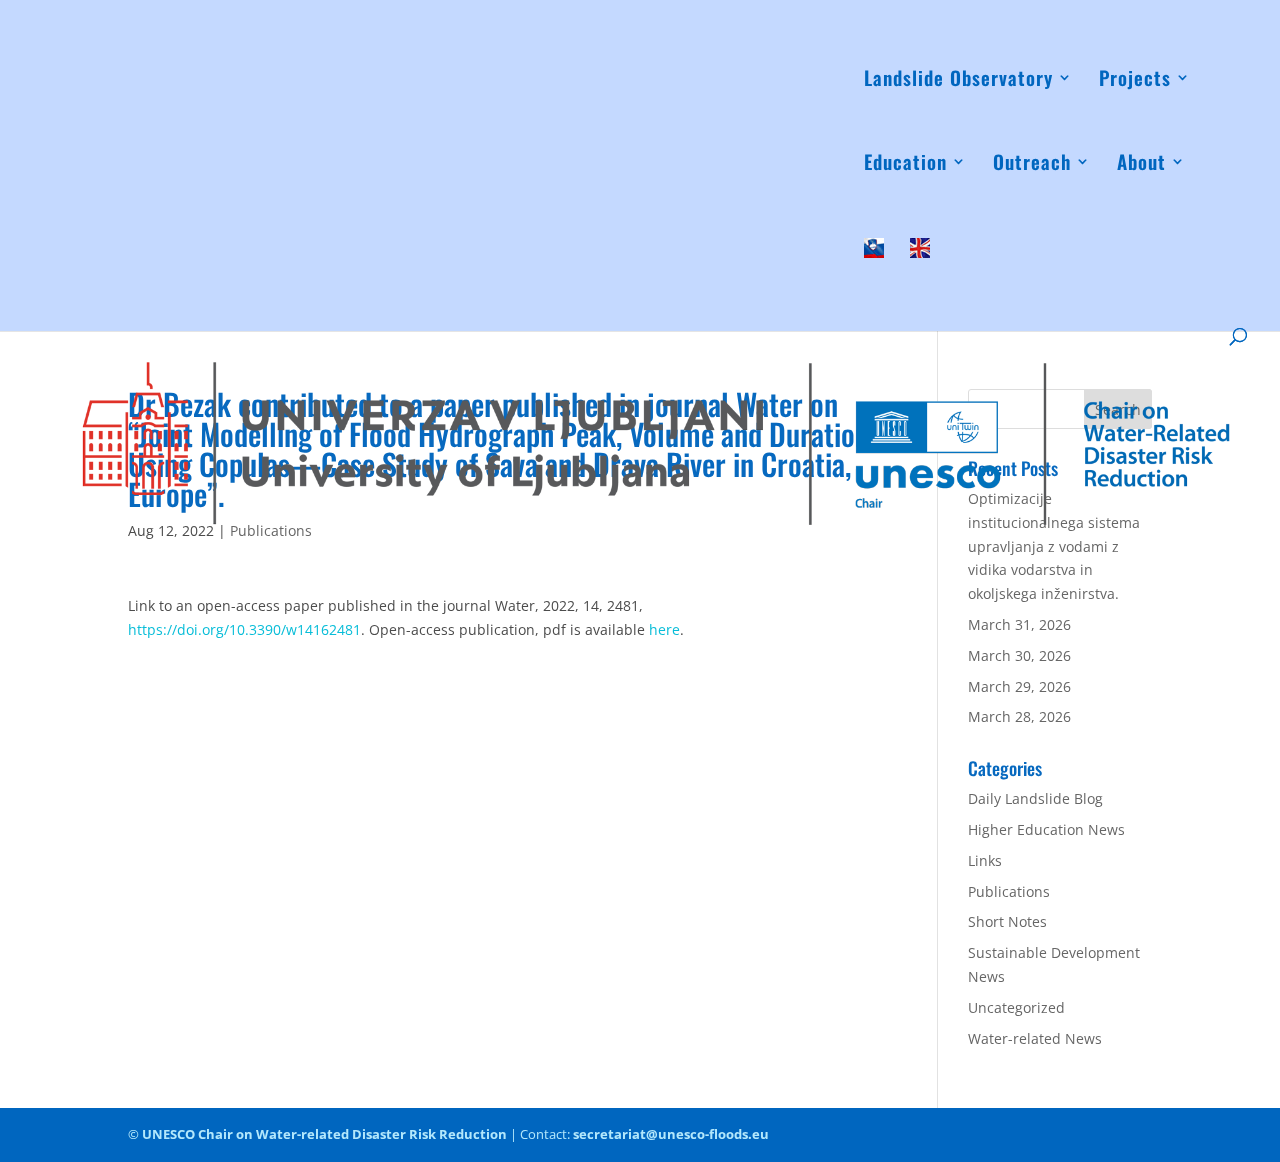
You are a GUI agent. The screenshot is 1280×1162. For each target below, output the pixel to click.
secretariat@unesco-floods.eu (671, 1134)
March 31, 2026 (1019, 624)
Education (905, 164)
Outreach (1032, 164)
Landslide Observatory (958, 80)
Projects (1135, 80)
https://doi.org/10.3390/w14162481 (244, 629)
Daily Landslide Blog (1035, 798)
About (1141, 164)
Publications (1009, 891)
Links (985, 860)
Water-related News (1035, 1038)
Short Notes (1007, 921)
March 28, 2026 (1019, 716)
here (664, 629)
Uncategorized (1016, 1007)
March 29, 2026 (1019, 686)
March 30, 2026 (1019, 655)
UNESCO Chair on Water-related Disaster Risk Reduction (324, 1134)
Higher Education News (1046, 829)
